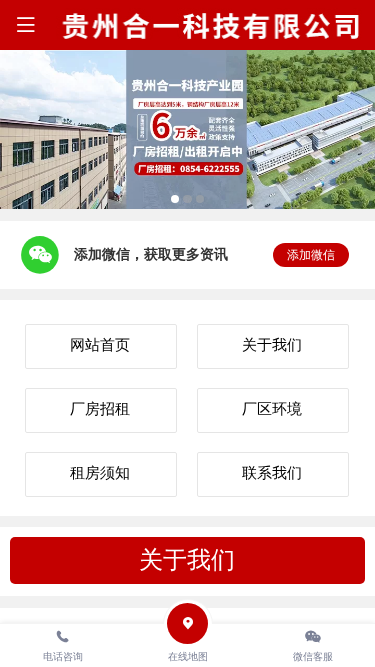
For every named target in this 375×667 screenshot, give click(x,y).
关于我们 (187, 559)
